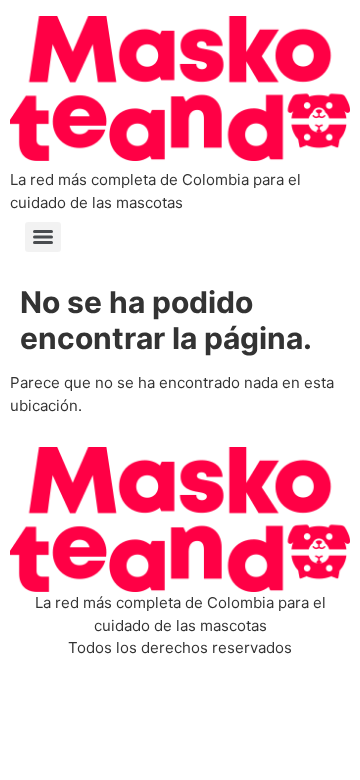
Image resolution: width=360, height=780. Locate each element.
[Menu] (43, 237)
